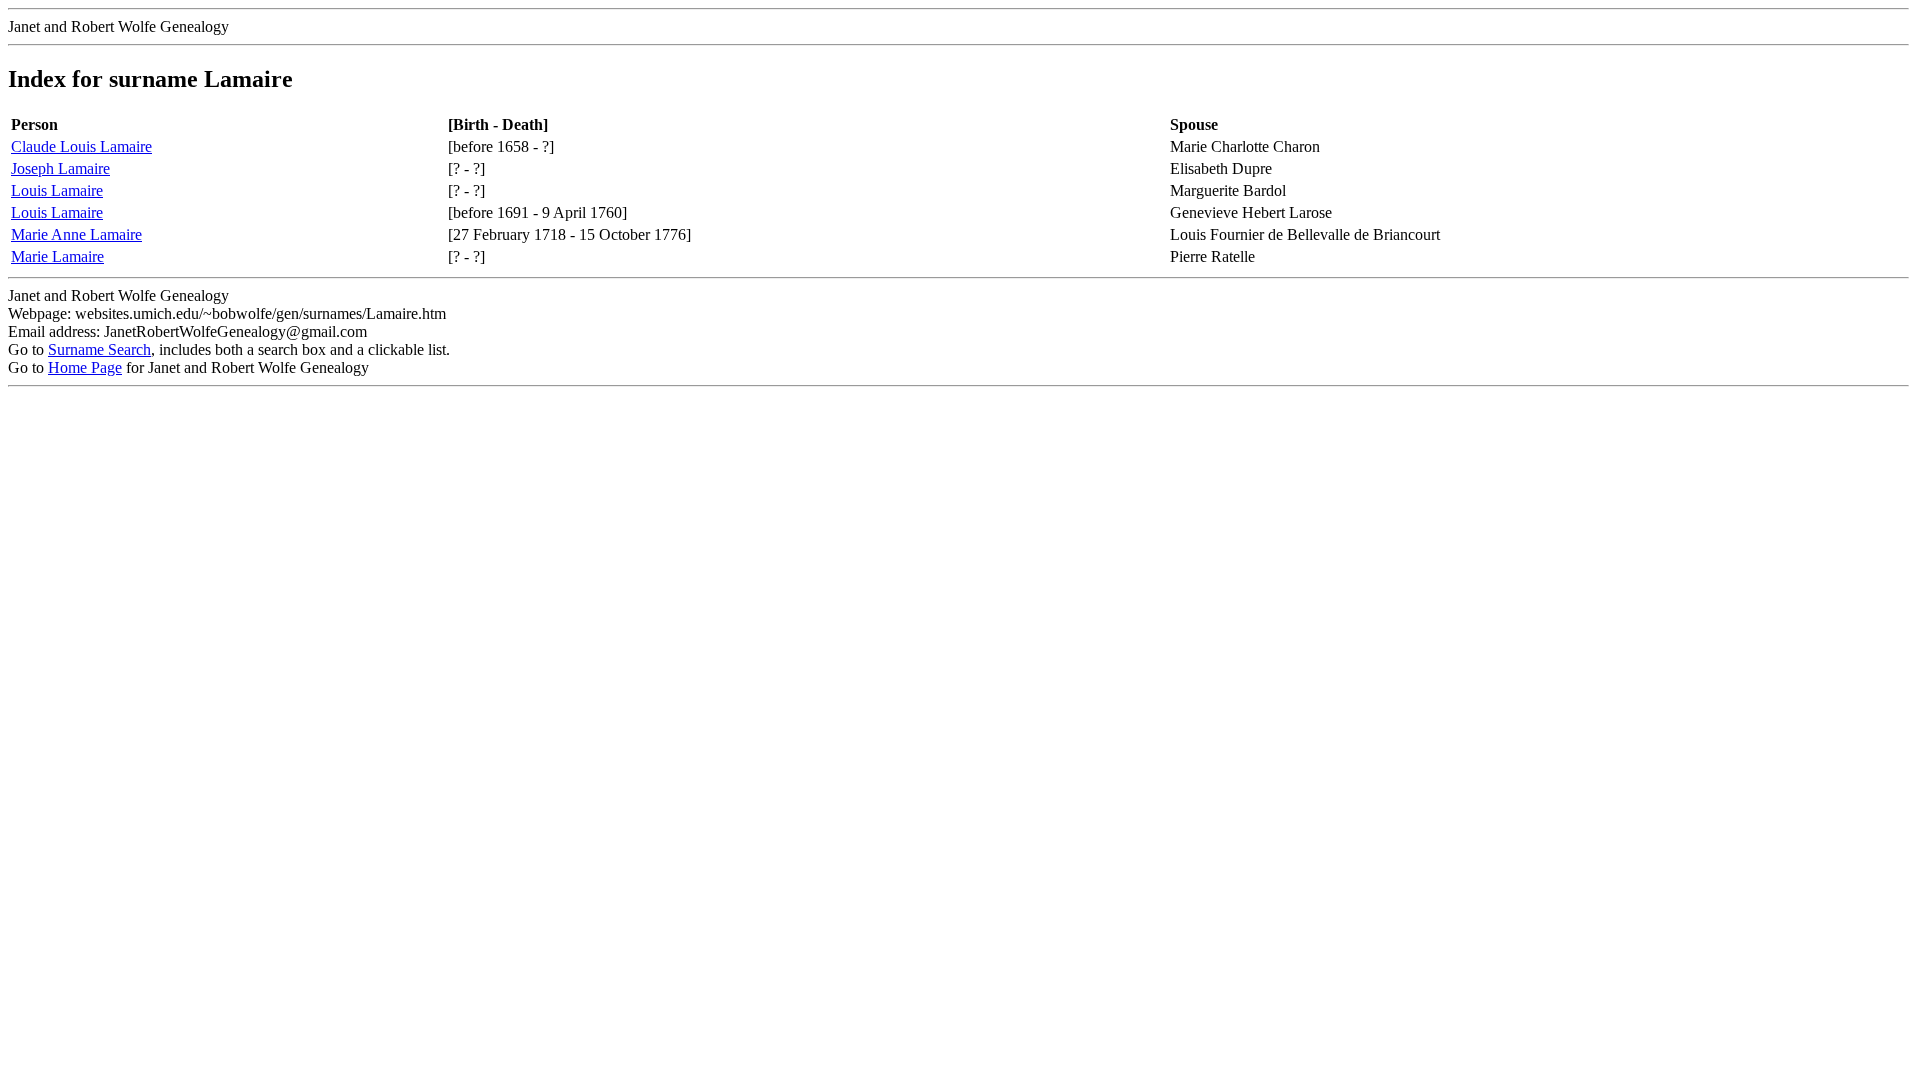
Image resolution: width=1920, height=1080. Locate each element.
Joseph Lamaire (60, 168)
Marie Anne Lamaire (76, 234)
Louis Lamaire (57, 190)
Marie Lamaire (57, 256)
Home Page (85, 367)
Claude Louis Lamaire (81, 146)
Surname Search (99, 349)
